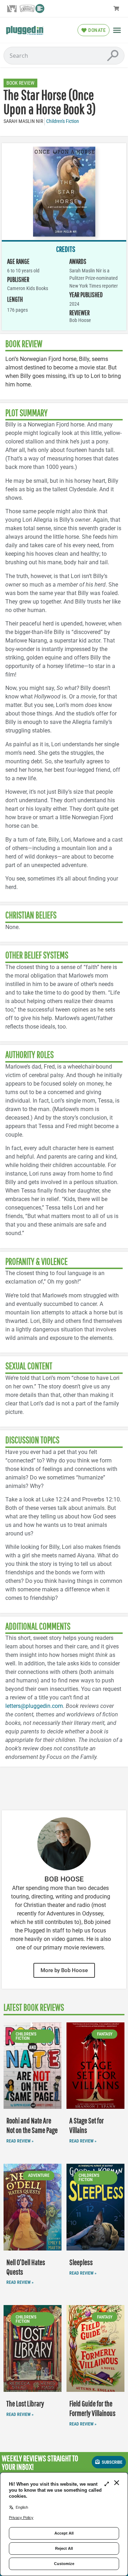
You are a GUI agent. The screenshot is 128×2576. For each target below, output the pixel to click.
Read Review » (20, 2141)
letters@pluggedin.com (34, 1706)
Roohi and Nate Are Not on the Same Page (32, 2125)
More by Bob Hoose (64, 1970)
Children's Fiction (63, 121)
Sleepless (81, 2262)
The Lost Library (25, 2403)
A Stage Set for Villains (87, 2125)
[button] (117, 30)
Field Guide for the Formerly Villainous (92, 2408)
